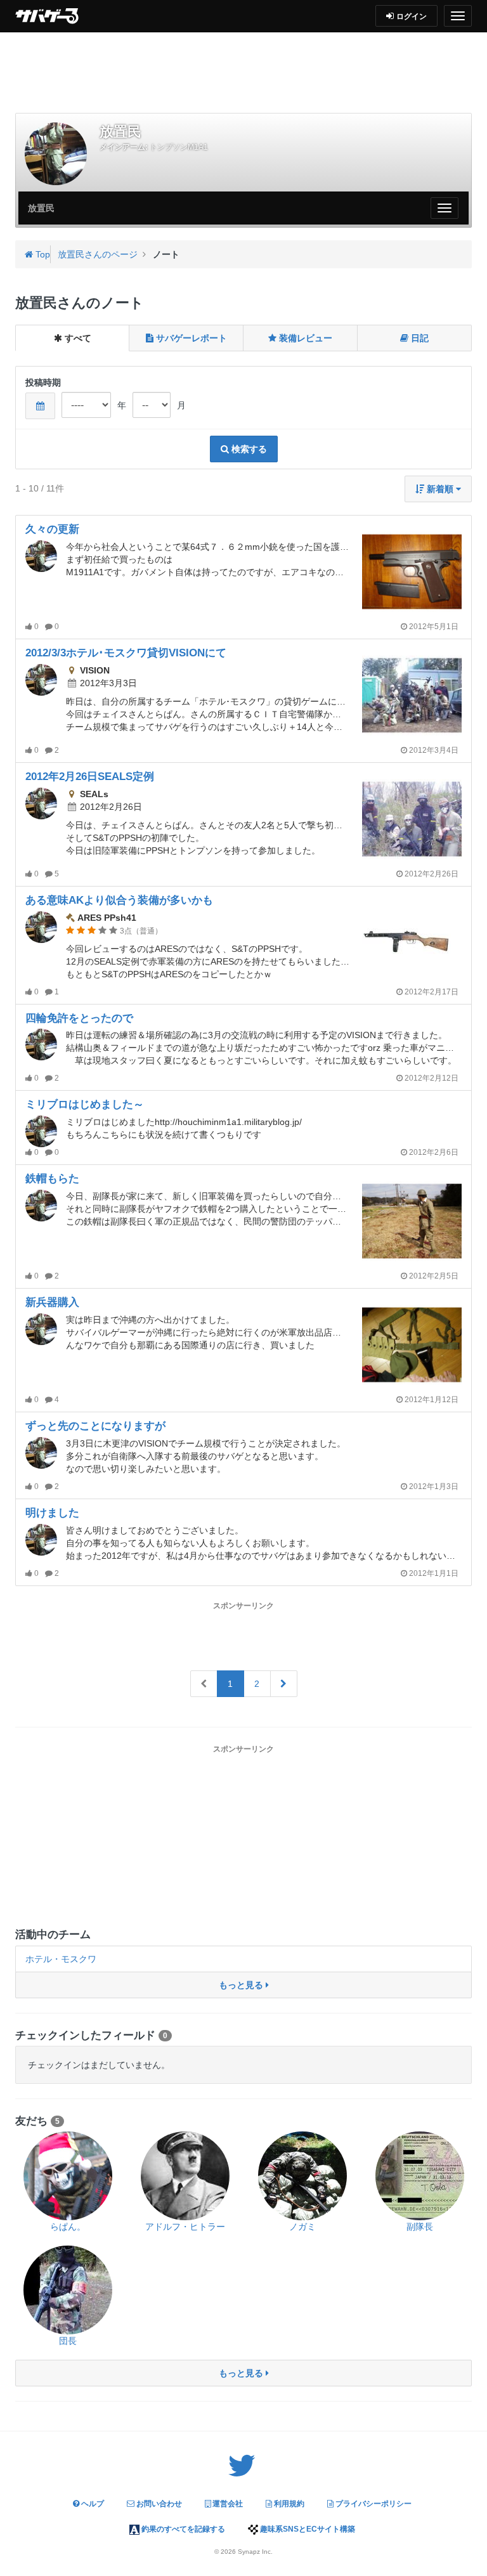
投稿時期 (43, 382)
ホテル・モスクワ (61, 1959)
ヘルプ (92, 2504)
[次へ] (284, 1684)
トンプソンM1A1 (179, 147)
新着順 (440, 489)
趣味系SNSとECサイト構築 (307, 2529)
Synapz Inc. (255, 2552)
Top (42, 254)
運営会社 (227, 2504)
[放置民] (56, 153)
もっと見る (242, 1985)
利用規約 (288, 2504)
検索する (248, 449)
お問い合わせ (158, 2504)
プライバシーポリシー (373, 2504)
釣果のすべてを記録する (182, 2529)
